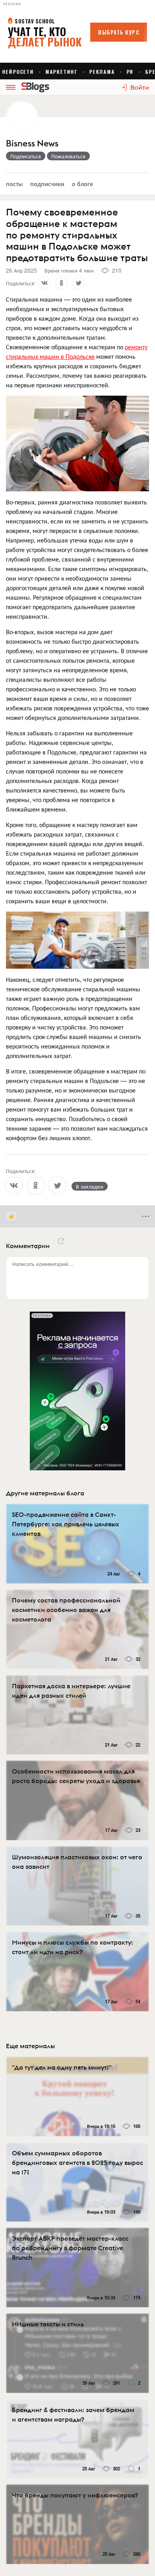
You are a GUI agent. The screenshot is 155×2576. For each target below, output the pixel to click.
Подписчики (47, 184)
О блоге (82, 184)
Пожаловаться (68, 156)
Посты (14, 184)
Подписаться (26, 156)
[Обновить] (61, 1241)
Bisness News (32, 143)
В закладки (90, 1186)
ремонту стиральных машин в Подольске (77, 351)
